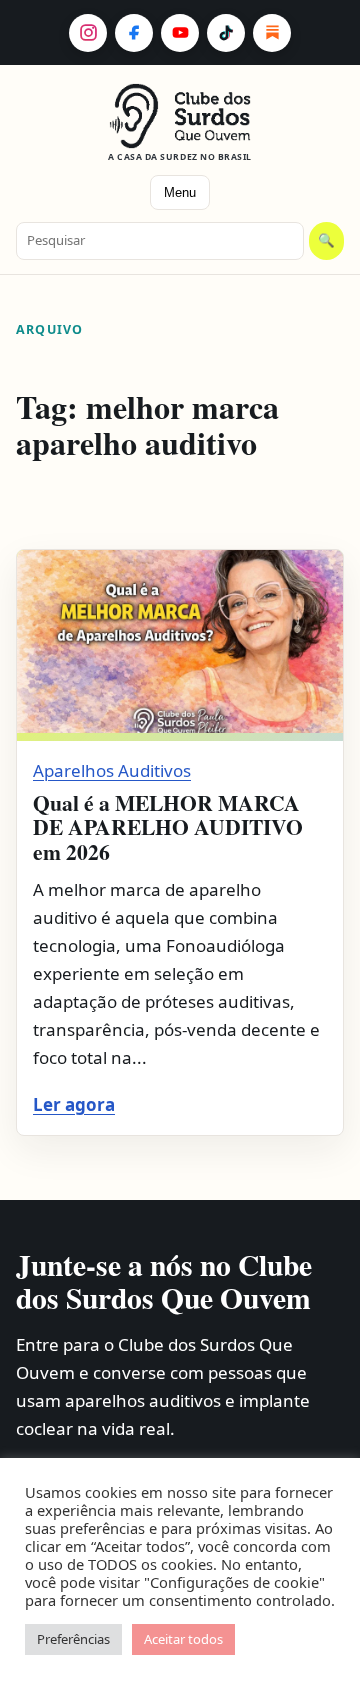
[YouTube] (180, 33)
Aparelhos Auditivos (112, 770)
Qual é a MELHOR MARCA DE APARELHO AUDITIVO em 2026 (168, 827)
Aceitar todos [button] (183, 1639)
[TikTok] (226, 33)
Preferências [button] (73, 1639)
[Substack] (272, 33)
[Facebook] (134, 33)
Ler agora (74, 1104)
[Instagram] (88, 33)
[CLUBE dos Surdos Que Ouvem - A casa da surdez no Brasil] (180, 116)
